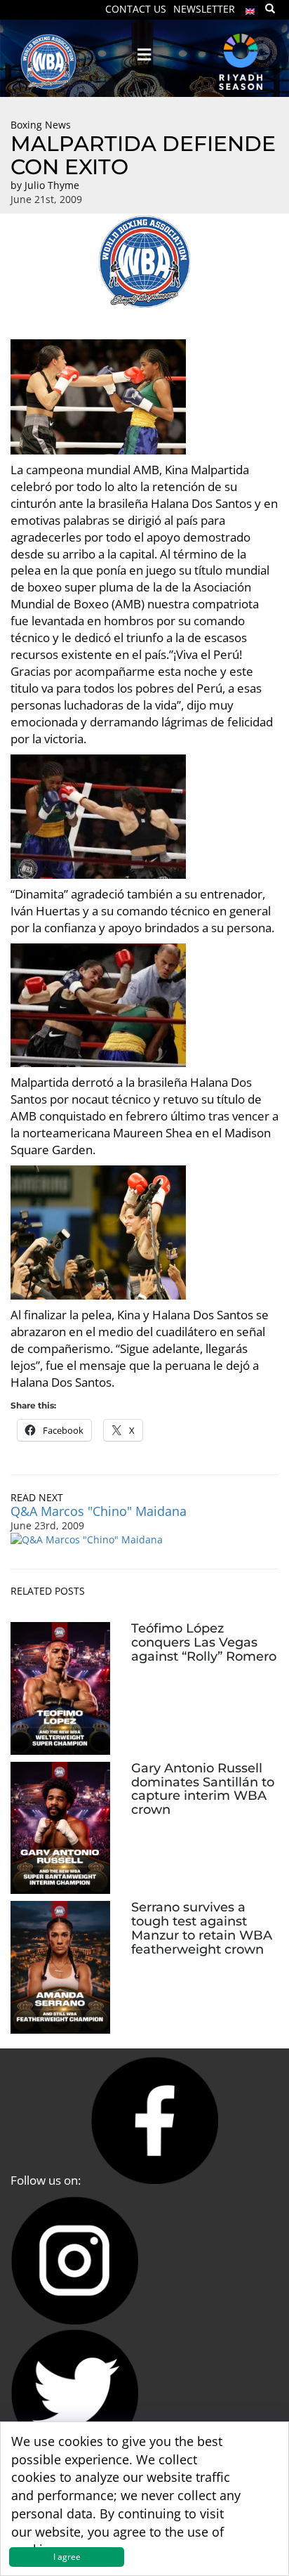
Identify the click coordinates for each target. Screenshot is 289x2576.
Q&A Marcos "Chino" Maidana (99, 1511)
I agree (67, 2557)
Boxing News (41, 125)
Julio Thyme (52, 185)
